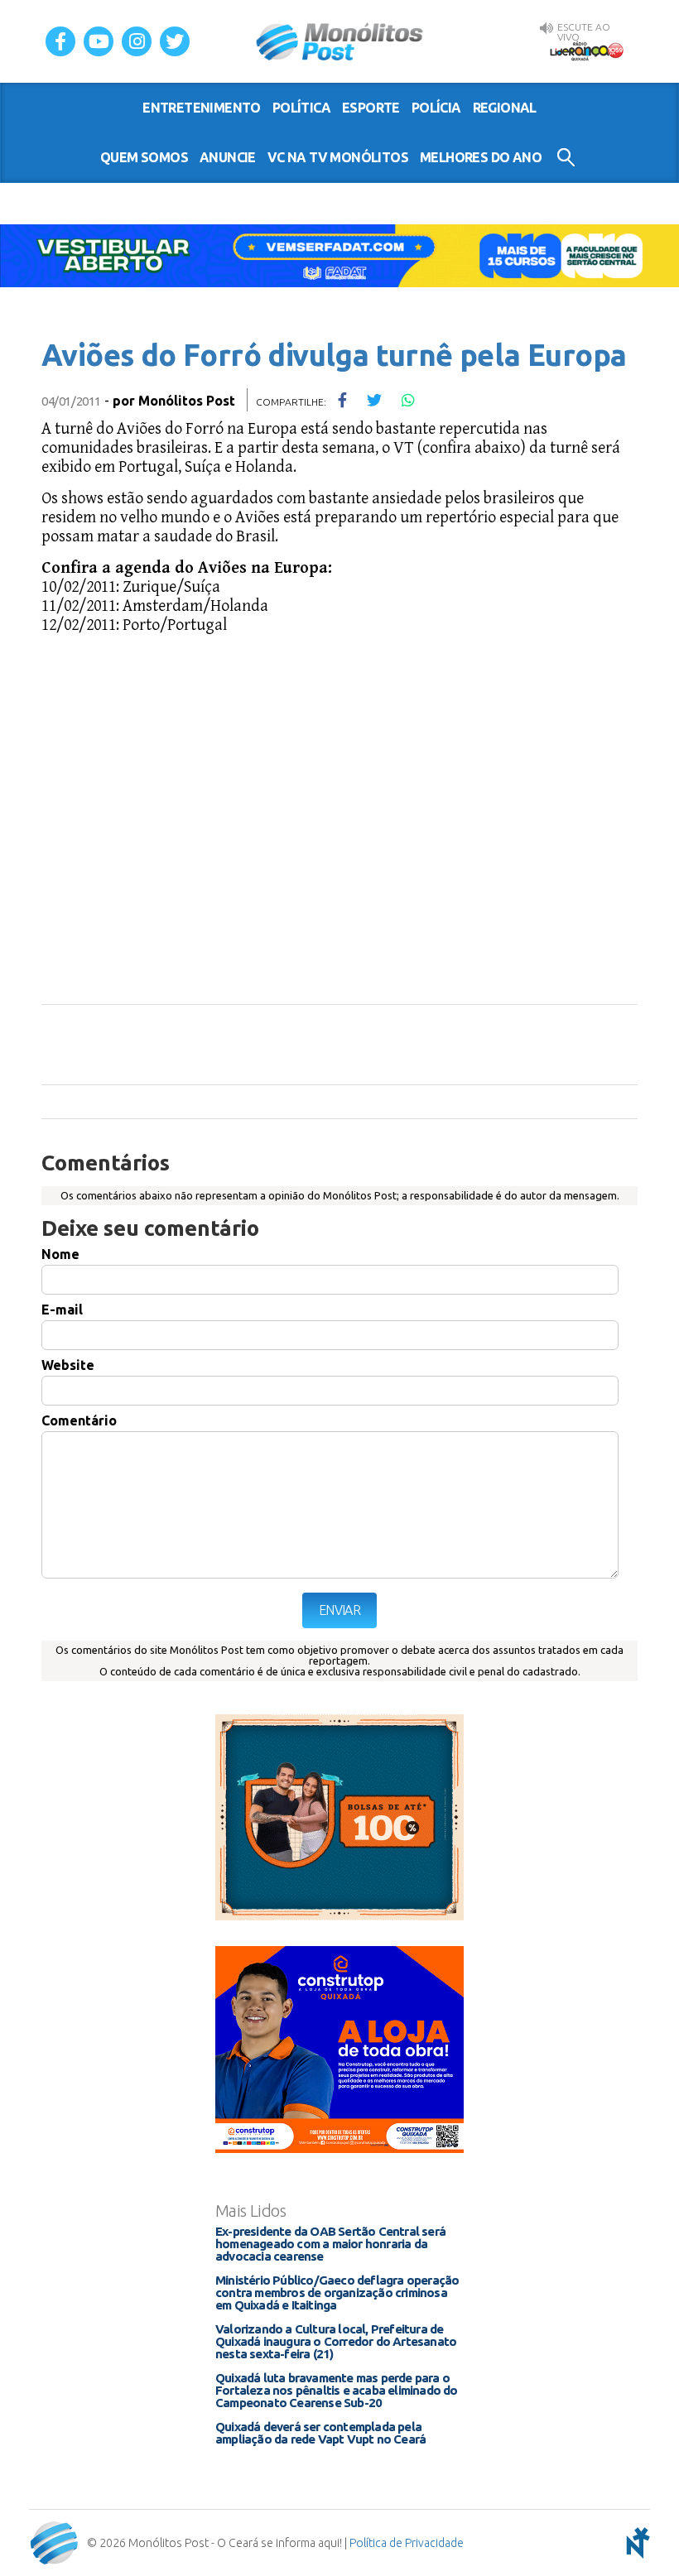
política (301, 108)
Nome (60, 1254)
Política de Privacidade (407, 2543)
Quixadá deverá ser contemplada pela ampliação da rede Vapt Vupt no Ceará (320, 2433)
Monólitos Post (340, 41)
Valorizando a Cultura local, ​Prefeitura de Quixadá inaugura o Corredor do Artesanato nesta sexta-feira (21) (336, 2341)
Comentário (79, 1420)
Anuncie (228, 157)
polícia (436, 108)
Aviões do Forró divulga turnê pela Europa (334, 355)
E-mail (62, 1310)
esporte (371, 108)
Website (68, 1365)
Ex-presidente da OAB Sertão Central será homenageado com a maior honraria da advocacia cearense (330, 2244)
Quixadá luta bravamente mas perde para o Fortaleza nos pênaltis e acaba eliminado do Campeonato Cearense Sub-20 (337, 2390)
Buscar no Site (566, 157)
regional (505, 108)
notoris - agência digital (635, 2543)
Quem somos (144, 157)
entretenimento (202, 108)
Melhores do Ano (481, 157)
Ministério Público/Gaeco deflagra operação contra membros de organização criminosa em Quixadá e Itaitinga (337, 2292)
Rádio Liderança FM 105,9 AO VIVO (586, 50)
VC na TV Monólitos (338, 157)
